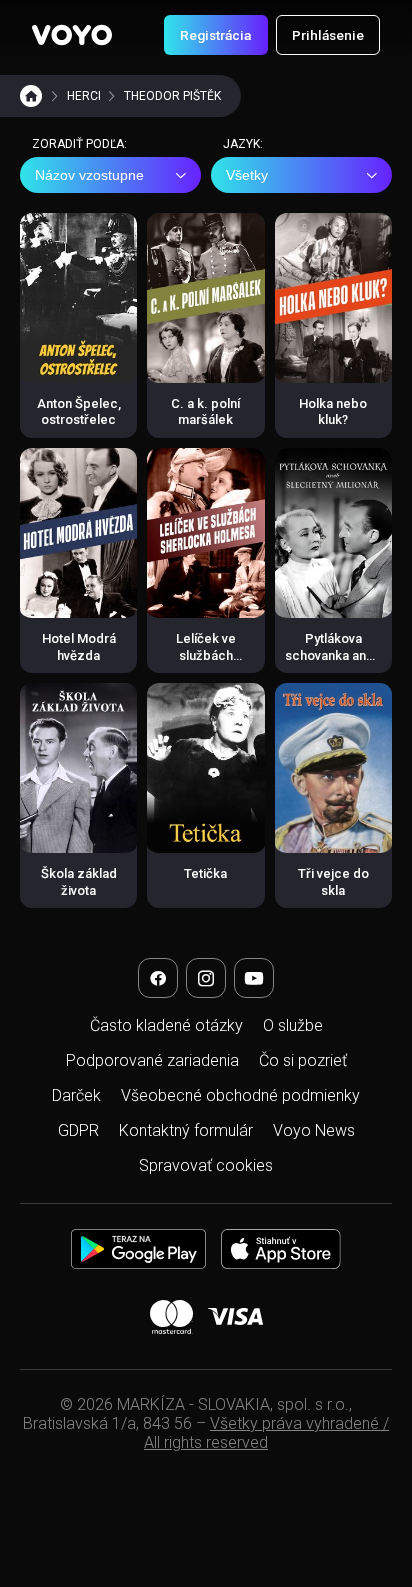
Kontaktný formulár (186, 1130)
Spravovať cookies (206, 1165)
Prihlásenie (328, 35)
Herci (84, 96)
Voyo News (314, 1130)
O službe (293, 1025)
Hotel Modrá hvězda (79, 646)
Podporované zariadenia (152, 1060)
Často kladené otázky (166, 1025)
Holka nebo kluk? (333, 411)
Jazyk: (243, 144)
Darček (76, 1095)
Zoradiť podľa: (79, 144)
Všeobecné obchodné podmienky (240, 1095)
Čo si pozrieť (303, 1060)
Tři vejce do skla (333, 881)
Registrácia (215, 35)
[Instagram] (206, 978)
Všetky (247, 175)
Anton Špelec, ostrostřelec (79, 411)
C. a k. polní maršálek (205, 411)
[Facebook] (158, 978)
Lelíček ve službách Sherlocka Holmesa (205, 663)
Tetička (205, 873)
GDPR (78, 1130)
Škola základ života (79, 881)
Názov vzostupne (89, 175)
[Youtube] (254, 978)
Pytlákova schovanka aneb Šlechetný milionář (333, 663)
